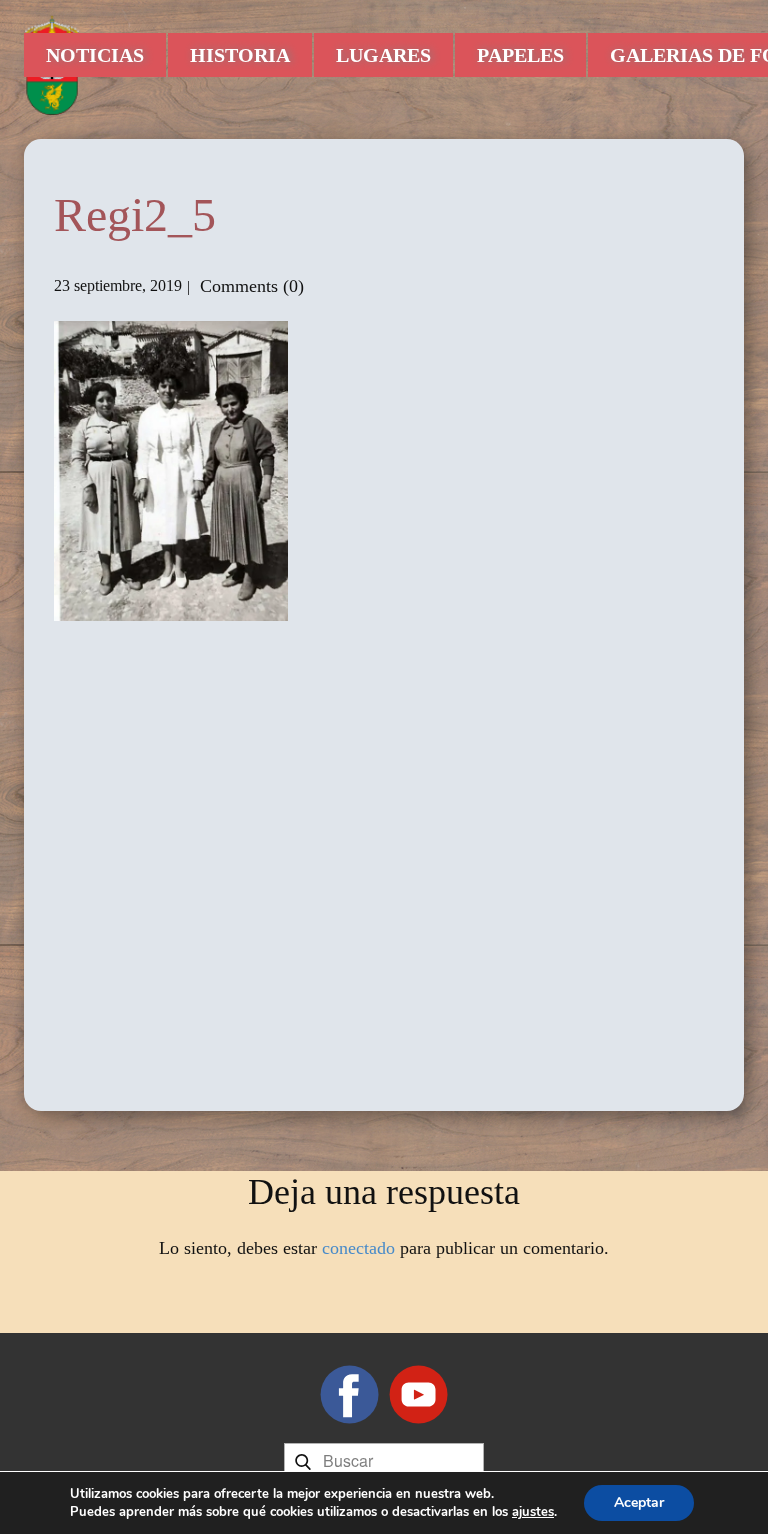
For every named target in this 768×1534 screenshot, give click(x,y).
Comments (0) (249, 286)
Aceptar (639, 1502)
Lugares (383, 55)
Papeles (520, 55)
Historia (240, 55)
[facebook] (349, 1394)
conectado (358, 1248)
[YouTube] (418, 1394)
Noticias (95, 55)
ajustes (533, 1512)
